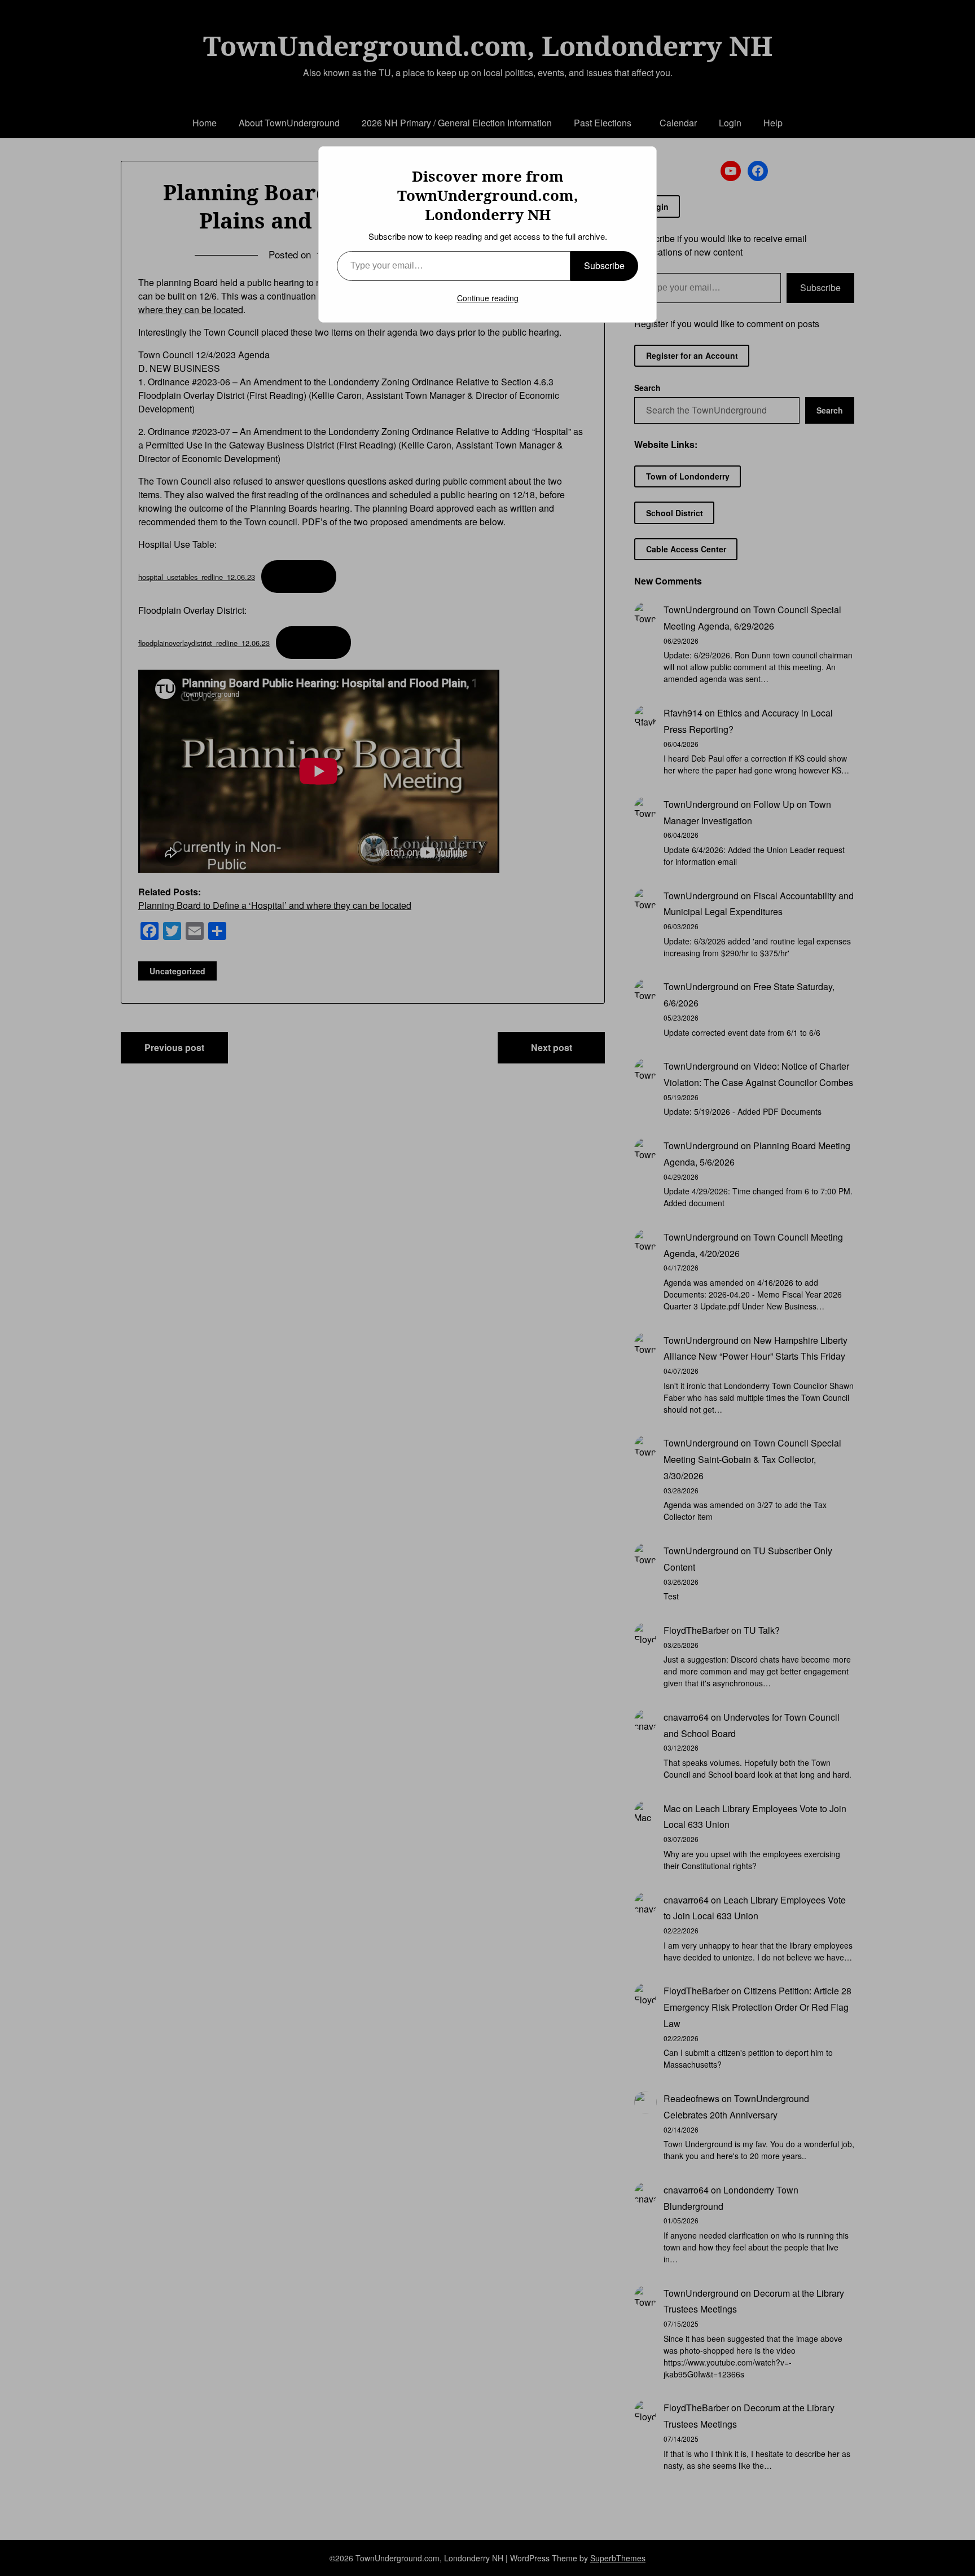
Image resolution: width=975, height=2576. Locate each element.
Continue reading (488, 298)
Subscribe (604, 265)
